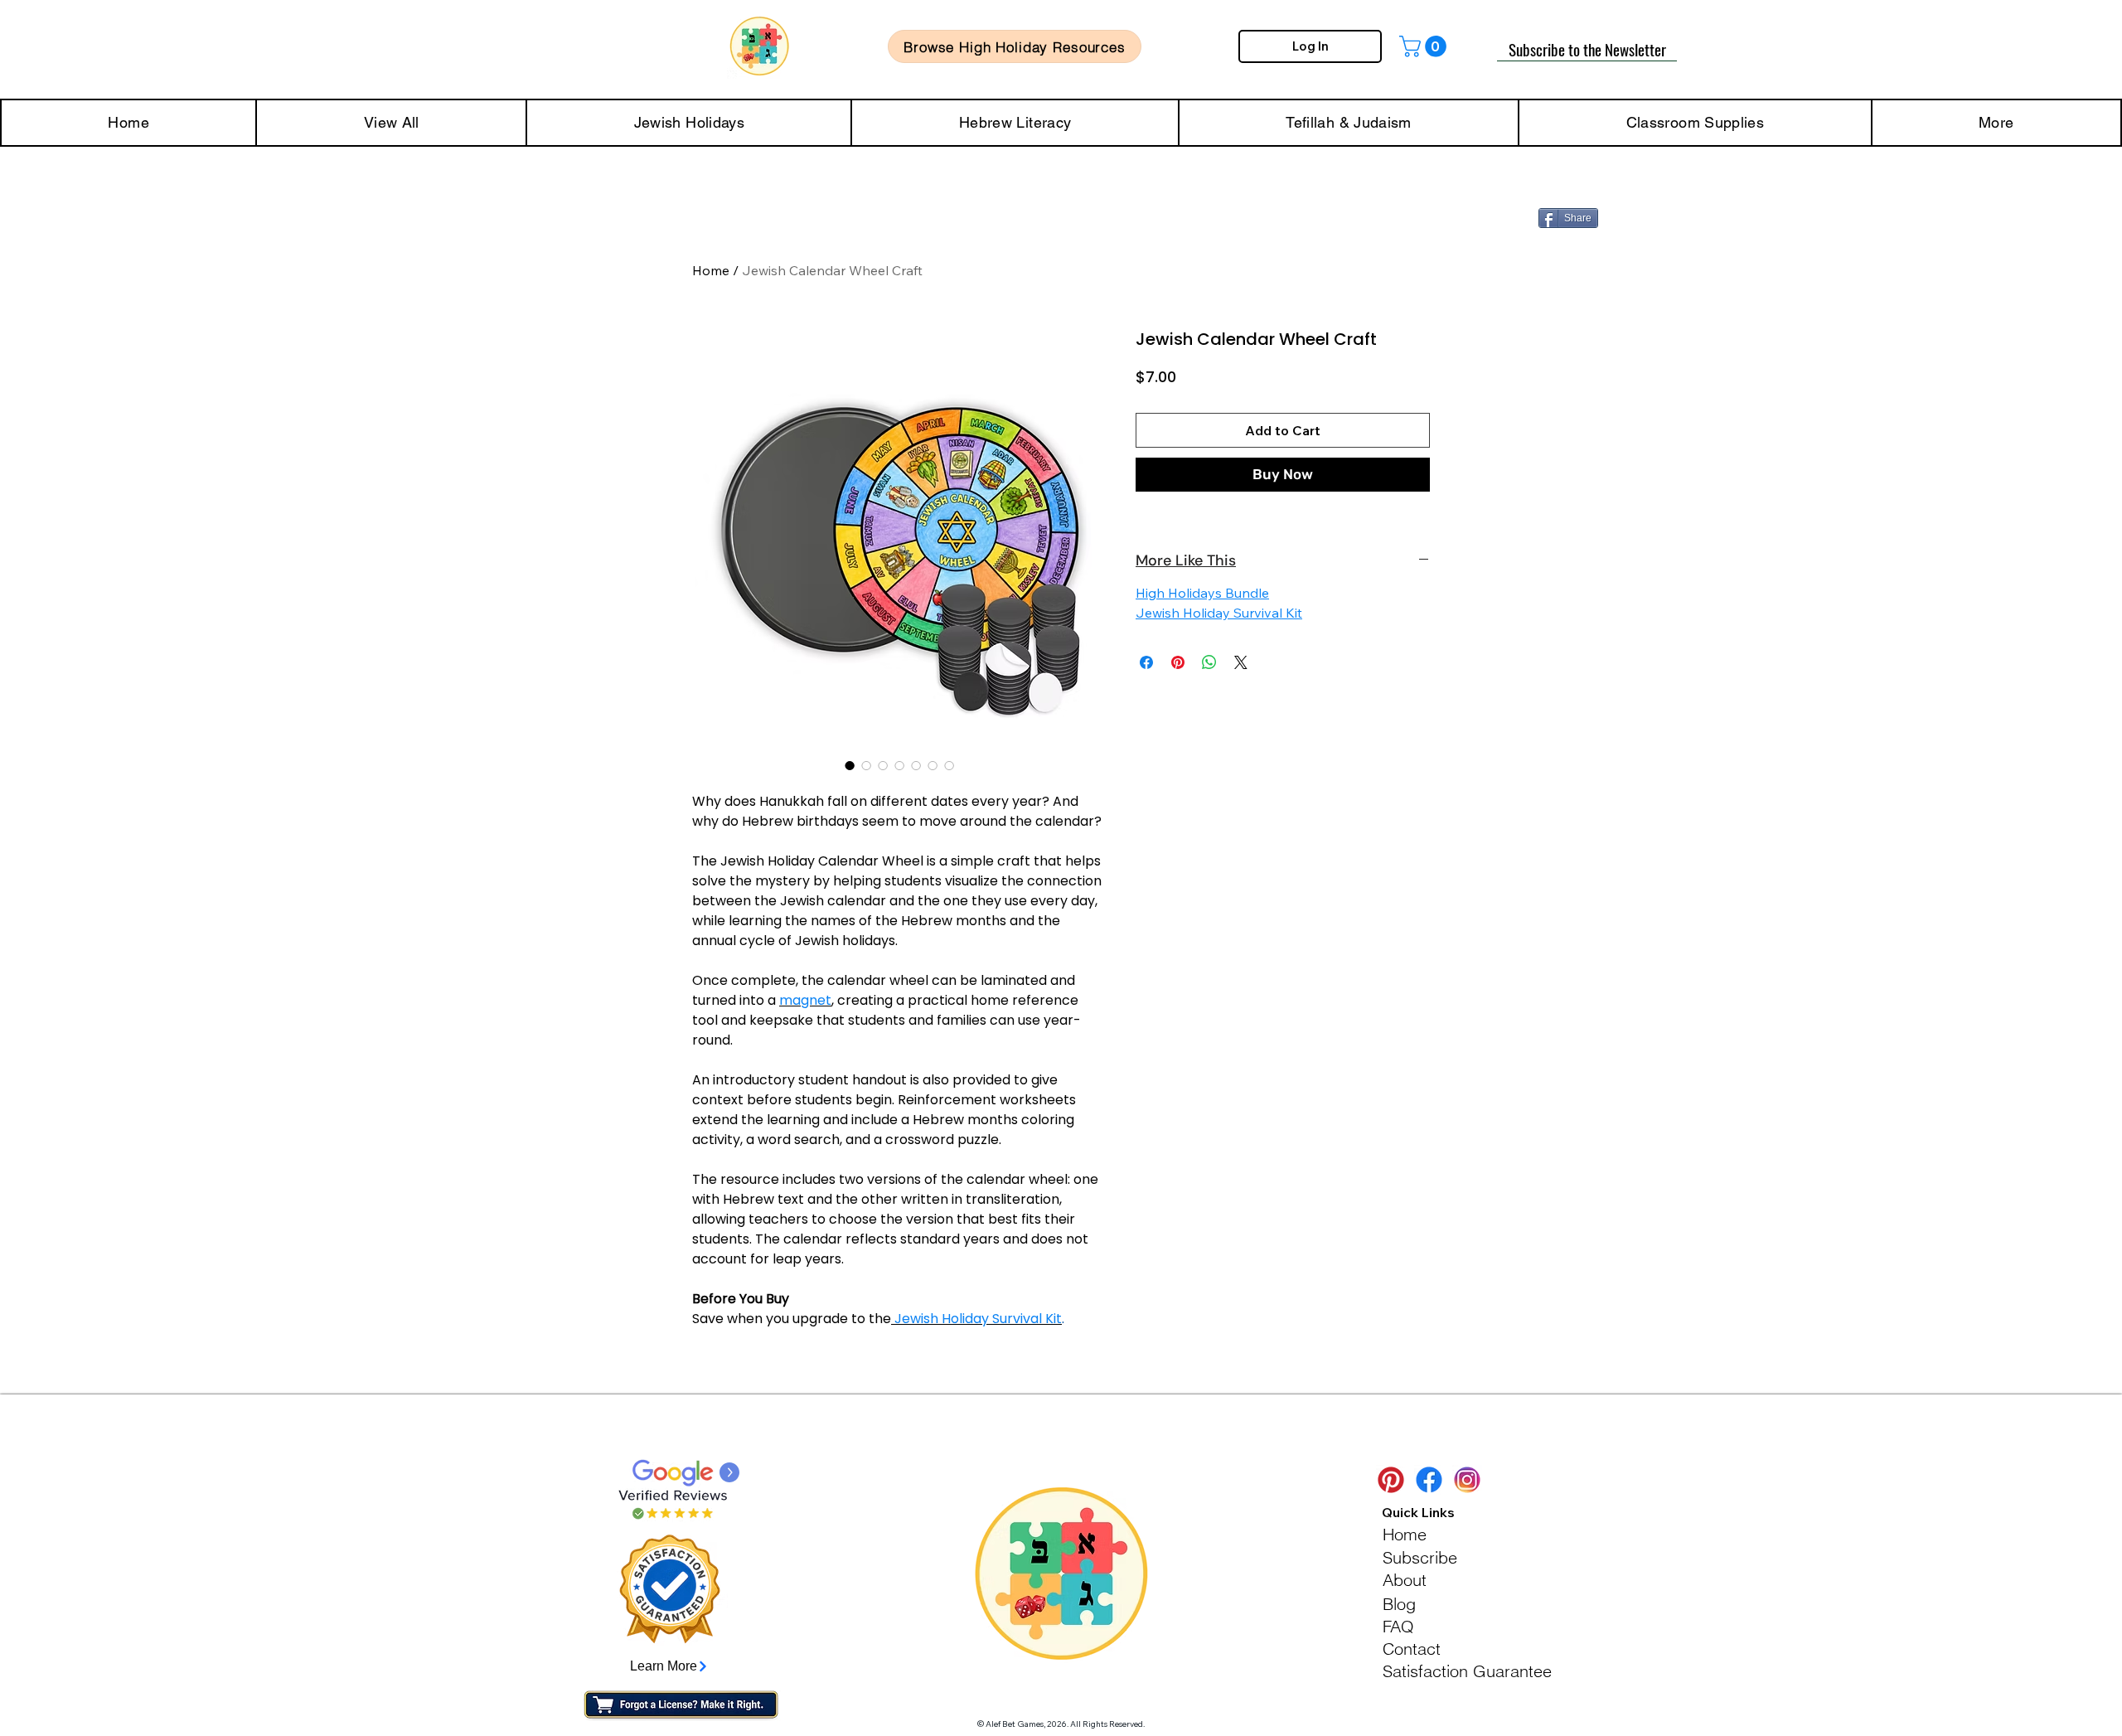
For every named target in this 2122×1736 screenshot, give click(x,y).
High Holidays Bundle (1202, 593)
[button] (1425, 46)
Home (711, 270)
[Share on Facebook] (1146, 662)
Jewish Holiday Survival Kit (1219, 613)
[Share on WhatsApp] (1209, 662)
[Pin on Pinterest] (1178, 662)
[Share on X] (1241, 662)
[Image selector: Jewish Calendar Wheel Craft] (850, 765)
